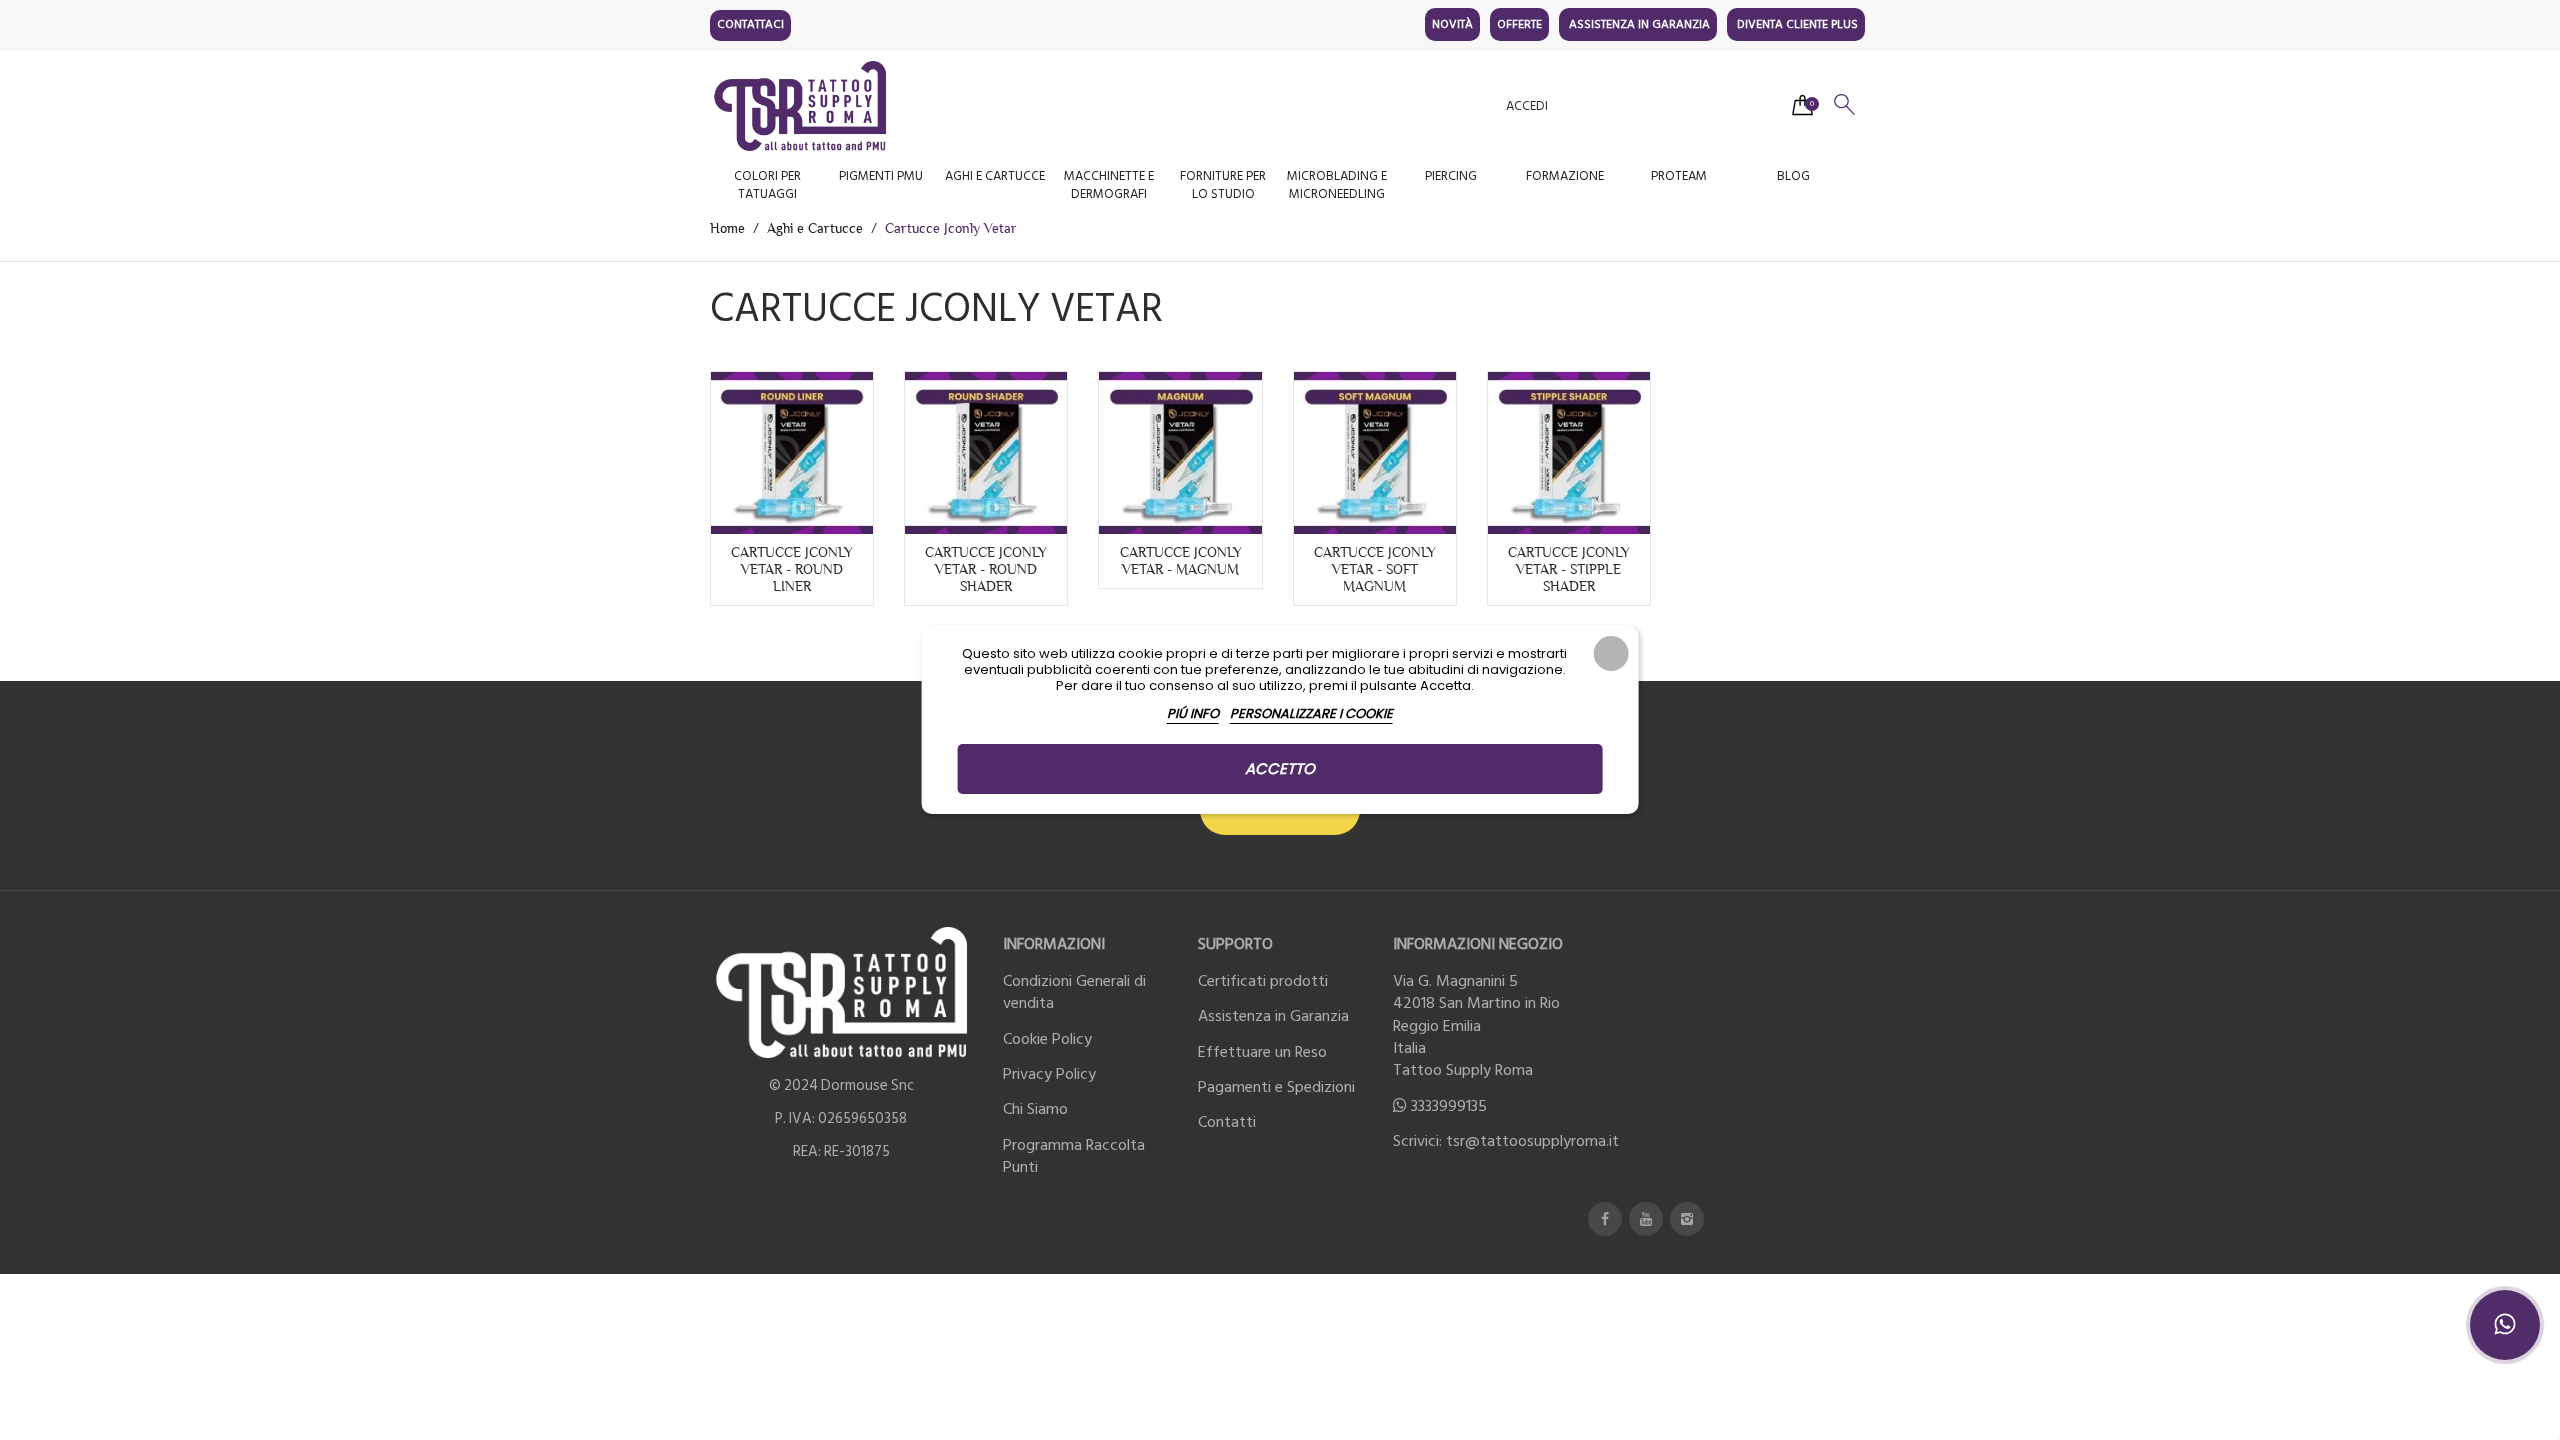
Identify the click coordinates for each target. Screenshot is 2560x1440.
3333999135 (1449, 1106)
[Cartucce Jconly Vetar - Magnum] (1180, 453)
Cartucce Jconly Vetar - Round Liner (792, 569)
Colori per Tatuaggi (767, 185)
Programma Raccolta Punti (1074, 1156)
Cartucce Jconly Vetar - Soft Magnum (1375, 569)
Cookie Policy (1047, 1039)
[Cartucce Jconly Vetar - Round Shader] (986, 453)
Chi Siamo (1035, 1109)
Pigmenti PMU (881, 176)
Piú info (1193, 713)
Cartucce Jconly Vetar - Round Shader (986, 569)
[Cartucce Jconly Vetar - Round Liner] (792, 453)
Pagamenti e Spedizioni (1276, 1087)
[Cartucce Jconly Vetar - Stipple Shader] (1569, 453)
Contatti (1227, 1122)
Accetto (1280, 768)
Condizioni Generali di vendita (1074, 992)
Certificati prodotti (1263, 981)
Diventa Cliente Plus (1797, 24)
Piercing (1451, 176)
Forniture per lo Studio (1223, 185)
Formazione (1565, 176)
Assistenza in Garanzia (1639, 24)
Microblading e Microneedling (1337, 185)
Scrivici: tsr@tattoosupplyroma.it (1506, 1141)
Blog (1793, 176)
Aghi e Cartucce (995, 176)
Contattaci (750, 24)
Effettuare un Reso (1262, 1052)
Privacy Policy (1049, 1074)
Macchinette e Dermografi (1109, 185)
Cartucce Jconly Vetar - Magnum (1181, 560)
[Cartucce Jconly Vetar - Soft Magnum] (1375, 453)
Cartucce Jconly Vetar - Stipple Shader (1569, 569)
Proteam (1679, 176)
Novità (1452, 24)
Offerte (1519, 24)
